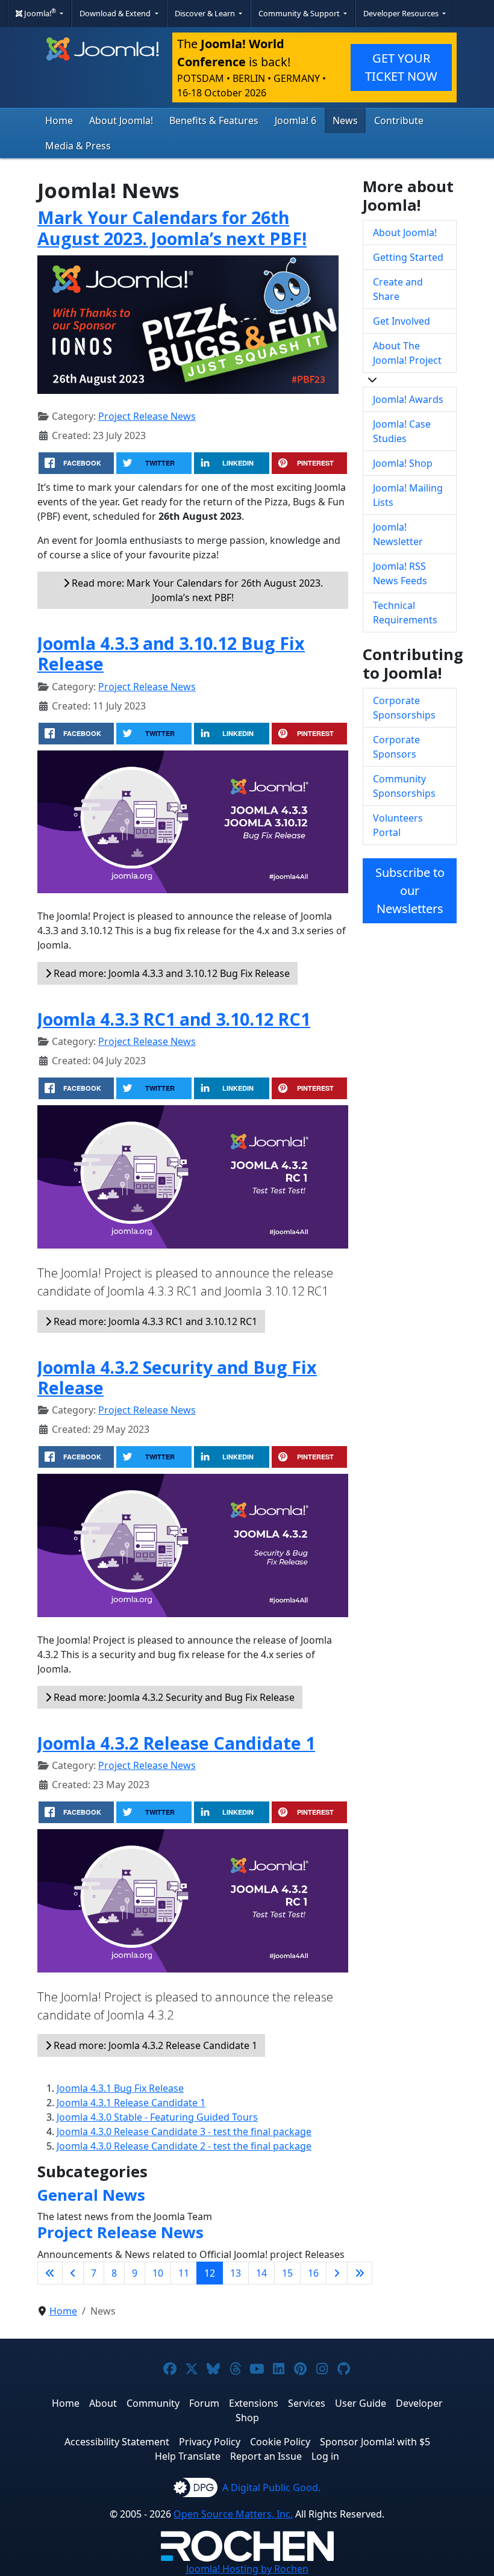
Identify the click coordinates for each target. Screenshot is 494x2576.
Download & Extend (116, 13)
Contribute (399, 120)
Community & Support (300, 13)
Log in (325, 2456)
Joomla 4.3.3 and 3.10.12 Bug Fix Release (171, 653)
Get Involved (402, 321)
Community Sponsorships (404, 786)
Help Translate (188, 2456)
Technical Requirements (405, 613)
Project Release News (147, 416)
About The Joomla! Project (407, 353)
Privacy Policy (210, 2442)
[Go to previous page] (73, 2273)
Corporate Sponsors (396, 747)
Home (59, 120)
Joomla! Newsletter (398, 534)
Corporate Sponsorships (404, 708)
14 (261, 2273)
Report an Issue (266, 2456)
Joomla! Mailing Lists (408, 495)
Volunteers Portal (398, 825)
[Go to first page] (50, 2273)
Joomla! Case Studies (402, 431)
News (345, 120)
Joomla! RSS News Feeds (400, 573)
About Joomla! (121, 120)
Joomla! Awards (408, 399)
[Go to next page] (337, 2273)
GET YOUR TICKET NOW (401, 67)
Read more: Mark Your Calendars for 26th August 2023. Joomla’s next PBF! (196, 590)
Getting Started (408, 257)
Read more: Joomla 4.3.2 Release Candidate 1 (154, 2045)
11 (184, 2273)
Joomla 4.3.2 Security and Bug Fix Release (177, 1377)
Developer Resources (402, 13)
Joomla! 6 (295, 120)
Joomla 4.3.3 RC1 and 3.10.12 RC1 (174, 1019)
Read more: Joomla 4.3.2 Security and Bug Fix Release (173, 1697)
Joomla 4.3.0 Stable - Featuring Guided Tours (157, 2117)
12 (210, 2273)
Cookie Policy (280, 2442)
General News (91, 2195)
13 (236, 2273)
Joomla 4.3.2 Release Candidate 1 (176, 1743)
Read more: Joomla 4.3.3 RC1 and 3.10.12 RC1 (154, 1321)
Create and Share (398, 289)
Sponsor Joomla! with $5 (375, 2442)
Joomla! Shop (403, 463)
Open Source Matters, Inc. (233, 2514)
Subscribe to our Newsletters (410, 890)
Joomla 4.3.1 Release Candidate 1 (131, 2103)
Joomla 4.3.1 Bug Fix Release (120, 2088)
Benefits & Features (214, 120)
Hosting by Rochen (247, 2569)
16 (313, 2273)
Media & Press (78, 146)
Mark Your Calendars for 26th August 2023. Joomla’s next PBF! (172, 227)
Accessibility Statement (117, 2442)
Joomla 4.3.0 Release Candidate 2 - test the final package (184, 2146)
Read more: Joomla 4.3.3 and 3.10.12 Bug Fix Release (170, 973)
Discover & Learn (206, 13)
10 (158, 2273)
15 (287, 2273)
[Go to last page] (360, 2273)
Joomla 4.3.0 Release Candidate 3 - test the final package (184, 2132)
